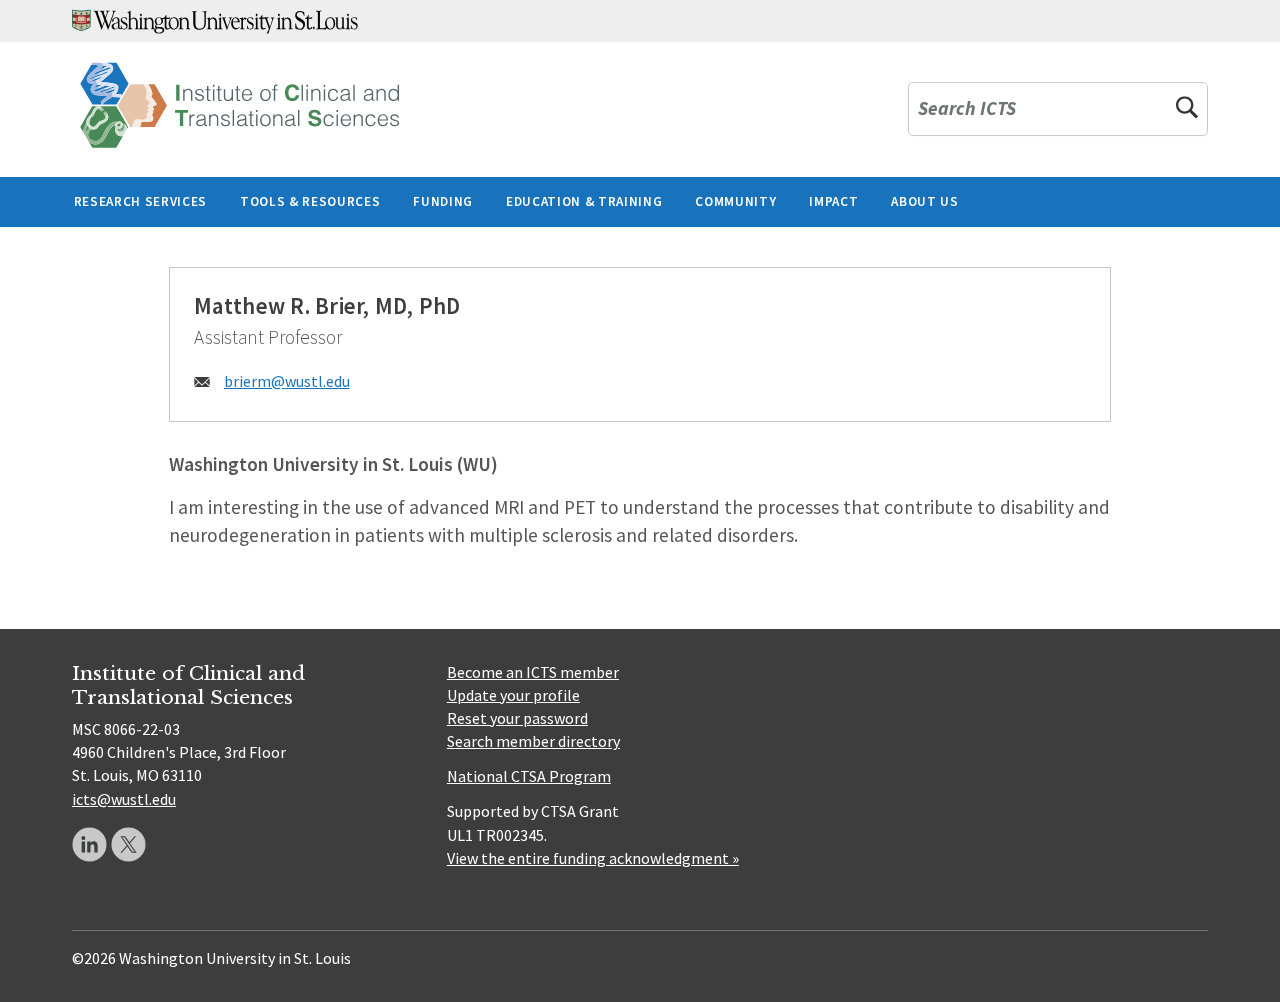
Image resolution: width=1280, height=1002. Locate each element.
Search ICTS (967, 109)
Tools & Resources (310, 201)
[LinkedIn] (89, 844)
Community (735, 201)
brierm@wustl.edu (287, 381)
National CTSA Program (529, 776)
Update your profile (513, 695)
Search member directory (533, 741)
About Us (924, 201)
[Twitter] (128, 844)
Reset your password (517, 718)
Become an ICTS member (533, 672)
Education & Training (584, 201)
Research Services (140, 201)
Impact (833, 201)
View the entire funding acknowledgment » (593, 858)
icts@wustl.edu (124, 799)
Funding (443, 201)
